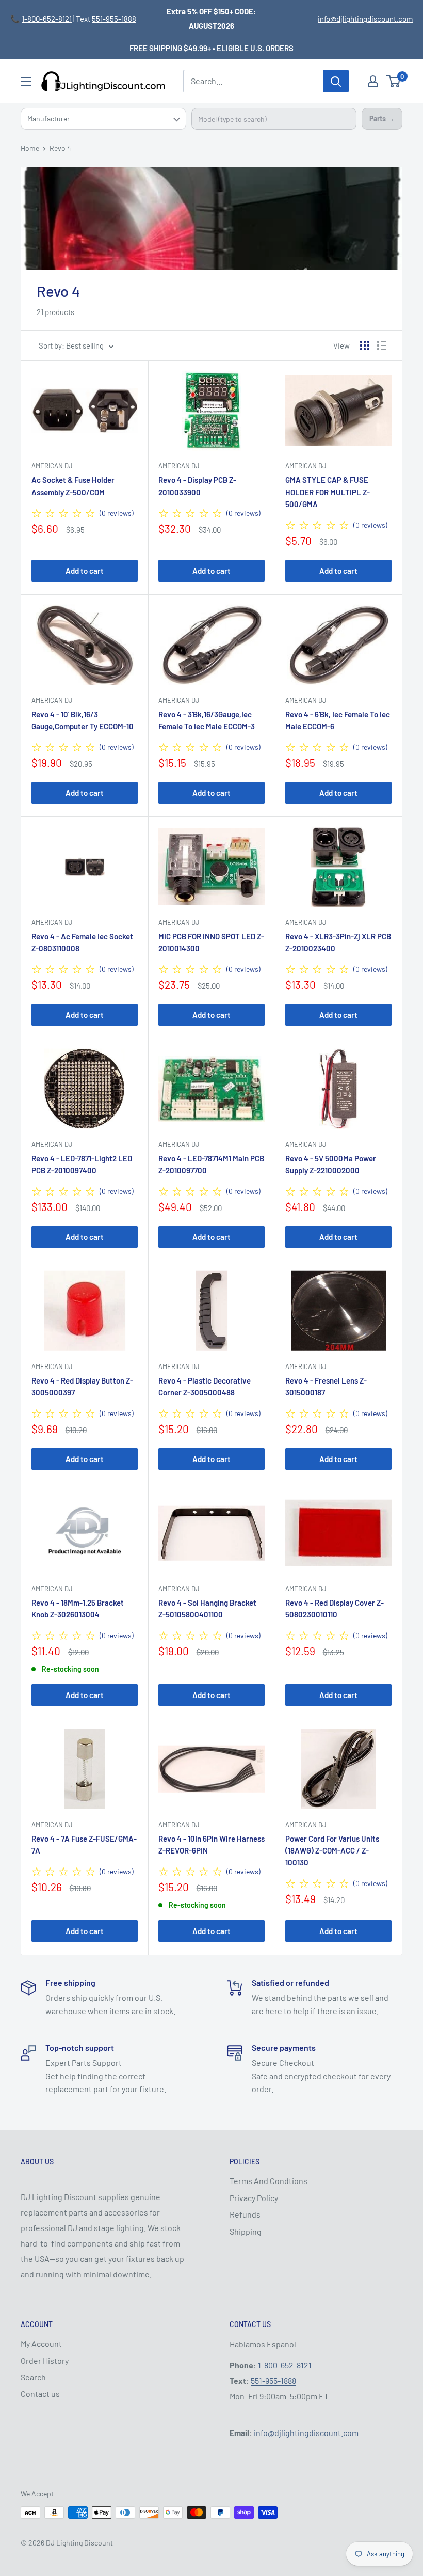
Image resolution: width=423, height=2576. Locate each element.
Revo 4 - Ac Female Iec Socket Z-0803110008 (82, 942)
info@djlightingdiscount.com (365, 19)
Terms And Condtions (269, 2181)
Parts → (382, 119)
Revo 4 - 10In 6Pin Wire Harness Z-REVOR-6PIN (211, 1844)
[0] (394, 81)
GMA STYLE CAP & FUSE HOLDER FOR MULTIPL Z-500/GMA (328, 492)
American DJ (52, 466)
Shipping (246, 2231)
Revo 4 (60, 148)
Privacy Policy (254, 2198)
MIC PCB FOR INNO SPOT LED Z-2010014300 (211, 942)
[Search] (336, 81)
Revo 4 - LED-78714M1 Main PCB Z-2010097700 (211, 1164)
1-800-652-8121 (47, 19)
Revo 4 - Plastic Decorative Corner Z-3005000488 (205, 1386)
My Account (41, 2343)
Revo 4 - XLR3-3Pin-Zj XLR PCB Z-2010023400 (338, 942)
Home (30, 148)
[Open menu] (26, 82)
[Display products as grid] (365, 345)
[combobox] (274, 119)
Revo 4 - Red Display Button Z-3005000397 (82, 1386)
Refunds (245, 2214)
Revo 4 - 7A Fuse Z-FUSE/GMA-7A (84, 1844)
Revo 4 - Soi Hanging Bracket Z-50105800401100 (207, 1608)
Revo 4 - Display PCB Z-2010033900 (197, 486)
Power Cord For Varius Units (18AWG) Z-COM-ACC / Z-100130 (332, 1851)
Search (33, 2377)
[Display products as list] (382, 345)
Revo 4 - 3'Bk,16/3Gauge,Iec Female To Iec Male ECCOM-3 (207, 720)
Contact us (40, 2393)
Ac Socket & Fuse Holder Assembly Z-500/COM (73, 486)
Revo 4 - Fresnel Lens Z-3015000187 (326, 1386)
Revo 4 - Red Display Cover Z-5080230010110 (335, 1608)
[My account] (373, 81)
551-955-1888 (114, 19)
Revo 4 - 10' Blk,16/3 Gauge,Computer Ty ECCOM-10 (83, 720)
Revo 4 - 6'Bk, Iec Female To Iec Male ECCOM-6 (338, 720)
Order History (45, 2360)
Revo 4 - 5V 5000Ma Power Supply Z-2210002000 (331, 1164)
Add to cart (85, 571)
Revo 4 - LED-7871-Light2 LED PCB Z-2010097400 (82, 1164)
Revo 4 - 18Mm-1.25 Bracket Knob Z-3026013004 (78, 1608)
